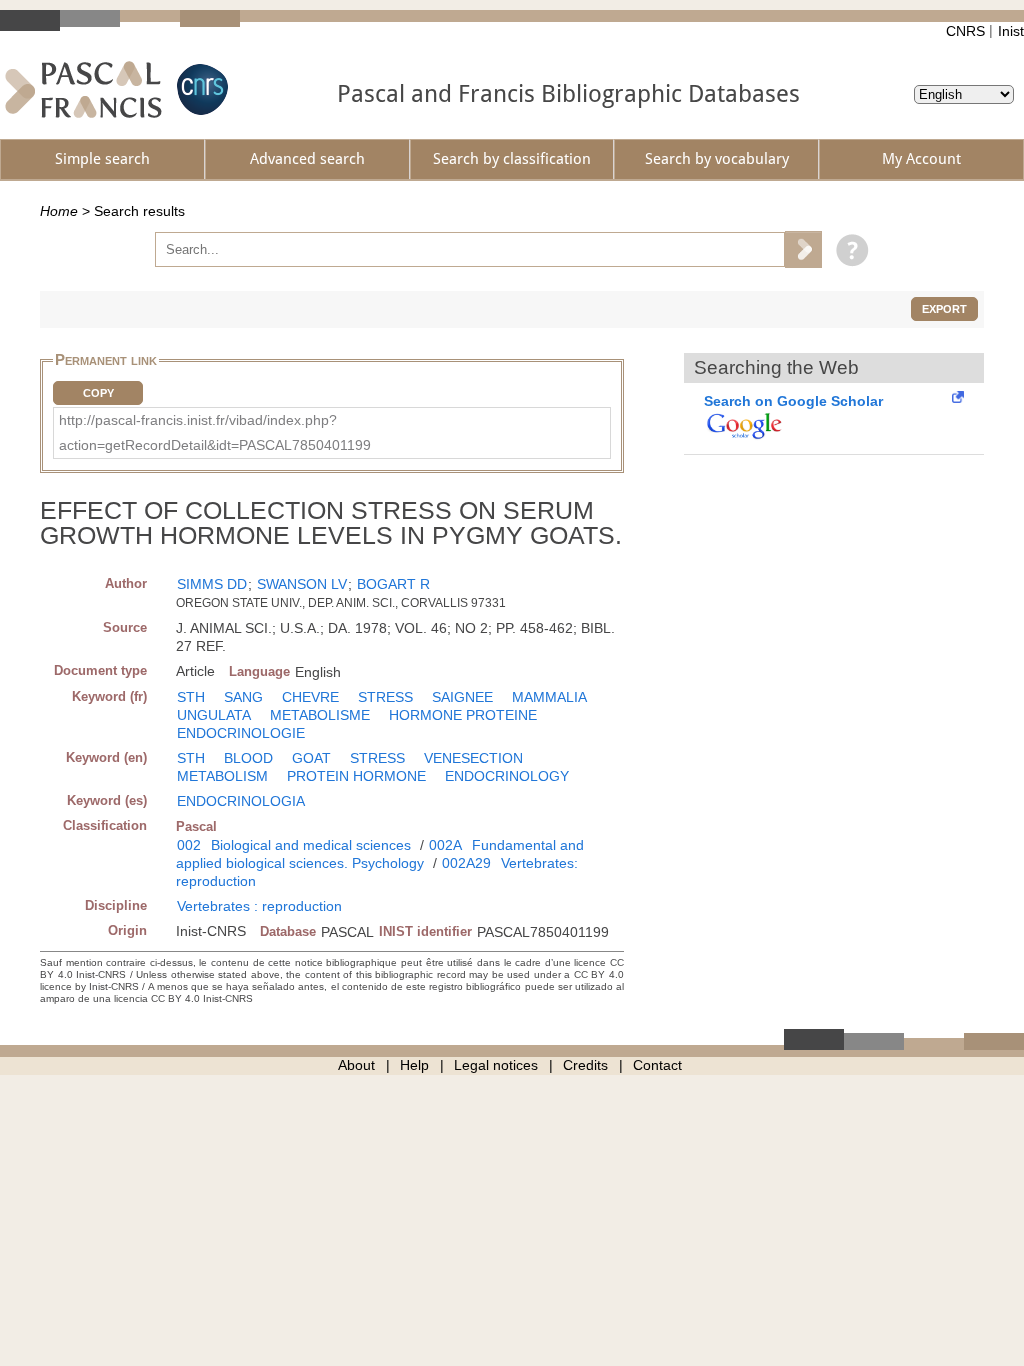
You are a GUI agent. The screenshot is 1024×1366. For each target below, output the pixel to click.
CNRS (965, 31)
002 (189, 845)
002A (445, 845)
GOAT (311, 758)
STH (191, 697)
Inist (1011, 31)
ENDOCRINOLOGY (507, 776)
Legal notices (496, 1065)
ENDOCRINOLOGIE (241, 733)
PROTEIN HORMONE (356, 776)
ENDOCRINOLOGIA (241, 801)
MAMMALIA (549, 697)
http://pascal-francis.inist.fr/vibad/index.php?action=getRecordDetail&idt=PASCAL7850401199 (215, 432)
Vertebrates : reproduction (259, 906)
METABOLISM (222, 776)
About (356, 1065)
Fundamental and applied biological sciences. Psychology (380, 854)
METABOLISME (320, 715)
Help (414, 1065)
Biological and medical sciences (311, 845)
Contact (657, 1065)
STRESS (385, 697)
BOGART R (393, 584)
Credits (585, 1065)
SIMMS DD (212, 584)
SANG (243, 697)
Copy (98, 393)
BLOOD (248, 758)
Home (59, 211)
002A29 (466, 863)
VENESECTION (473, 758)
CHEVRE (310, 697)
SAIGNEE (462, 697)
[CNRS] (200, 89)
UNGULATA (214, 715)
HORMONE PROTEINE (463, 715)
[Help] (847, 249)
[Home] (83, 89)
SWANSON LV (302, 584)
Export (944, 309)
